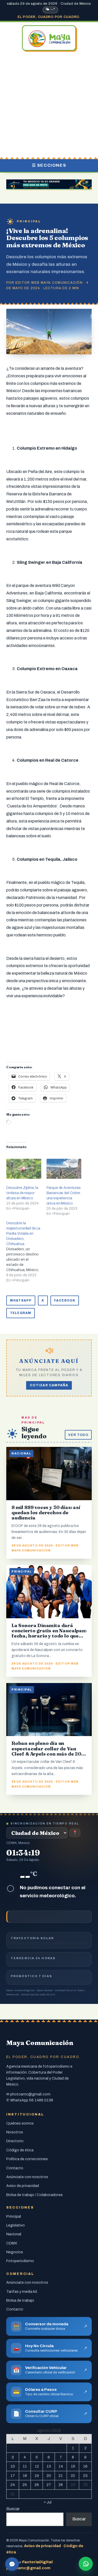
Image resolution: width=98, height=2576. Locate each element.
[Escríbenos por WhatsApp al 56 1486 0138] (86, 2564)
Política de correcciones (27, 2159)
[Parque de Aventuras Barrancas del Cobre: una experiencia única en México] (64, 1169)
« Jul (48, 2502)
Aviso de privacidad (23, 2186)
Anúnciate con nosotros (27, 2177)
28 (61, 2485)
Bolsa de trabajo (20, 2300)
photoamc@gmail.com (30, 2094)
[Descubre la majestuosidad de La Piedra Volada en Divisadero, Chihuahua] (26, 1252)
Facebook (65, 1300)
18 (25, 2476)
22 (73, 2476)
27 (49, 2485)
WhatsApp (21, 1300)
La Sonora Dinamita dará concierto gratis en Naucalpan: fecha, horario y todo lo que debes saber (49, 1633)
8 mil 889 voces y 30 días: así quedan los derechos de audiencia (46, 1513)
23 (85, 2476)
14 (61, 2466)
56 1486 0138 (41, 2100)
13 (49, 2466)
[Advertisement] (49, 105)
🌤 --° (50, 9)
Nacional (14, 2234)
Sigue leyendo (34, 1433)
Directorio (15, 2141)
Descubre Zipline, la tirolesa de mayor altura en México (22, 1193)
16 (85, 2466)
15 (73, 2466)
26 (37, 2485)
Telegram (21, 1313)
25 (25, 2485)
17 (13, 2476)
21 (61, 2476)
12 (37, 2466)
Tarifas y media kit (22, 2292)
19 (37, 2476)
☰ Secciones (49, 165)
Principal (29, 221)
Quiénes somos (20, 2123)
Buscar (13, 2509)
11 (25, 2466)
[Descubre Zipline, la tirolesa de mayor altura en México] (24, 1169)
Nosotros (15, 2132)
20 (49, 2476)
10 (13, 2466)
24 (13, 2485)
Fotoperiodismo (20, 2261)
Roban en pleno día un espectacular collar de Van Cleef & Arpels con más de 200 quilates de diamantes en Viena (49, 1751)
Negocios (15, 2252)
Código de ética (20, 2150)
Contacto (15, 2168)
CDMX (12, 2243)
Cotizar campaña (49, 1385)
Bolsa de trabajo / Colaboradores (34, 2195)
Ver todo (78, 1435)
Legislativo (16, 2225)
